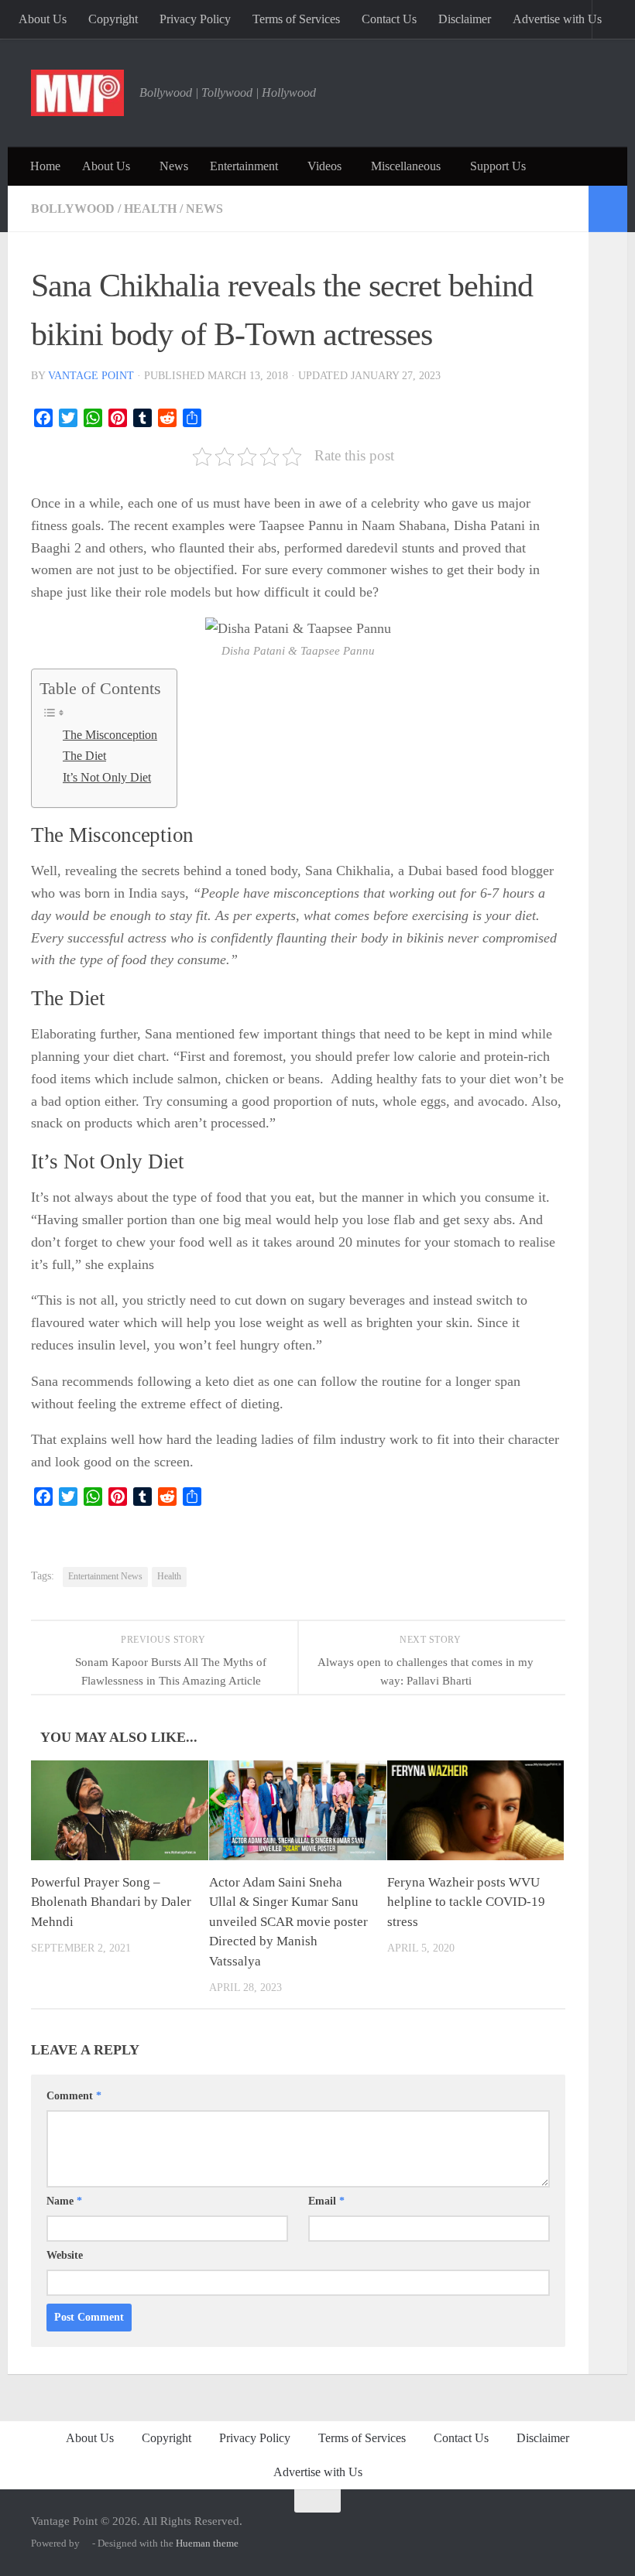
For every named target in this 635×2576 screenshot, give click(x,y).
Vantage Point (91, 376)
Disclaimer (465, 19)
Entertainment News (105, 1576)
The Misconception (110, 735)
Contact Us (389, 19)
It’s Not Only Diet (107, 778)
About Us (43, 19)
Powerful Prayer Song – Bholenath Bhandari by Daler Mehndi (111, 1902)
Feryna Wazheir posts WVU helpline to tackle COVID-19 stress (466, 1902)
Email (326, 2201)
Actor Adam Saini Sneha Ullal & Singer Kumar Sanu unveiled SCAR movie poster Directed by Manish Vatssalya (288, 1922)
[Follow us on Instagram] (456, 2526)
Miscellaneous (406, 166)
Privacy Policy (195, 19)
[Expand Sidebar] (608, 209)
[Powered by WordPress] (86, 2543)
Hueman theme (207, 2543)
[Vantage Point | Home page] (77, 93)
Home (45, 166)
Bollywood (73, 209)
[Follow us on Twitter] (479, 2526)
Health (150, 209)
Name (64, 2201)
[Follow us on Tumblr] (549, 2526)
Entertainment (244, 166)
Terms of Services (296, 19)
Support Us (498, 166)
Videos (324, 166)
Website (65, 2255)
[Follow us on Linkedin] (572, 2526)
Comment (74, 2096)
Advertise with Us (557, 19)
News (174, 166)
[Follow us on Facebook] (526, 2526)
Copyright (113, 19)
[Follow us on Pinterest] (503, 2526)
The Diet (84, 756)
